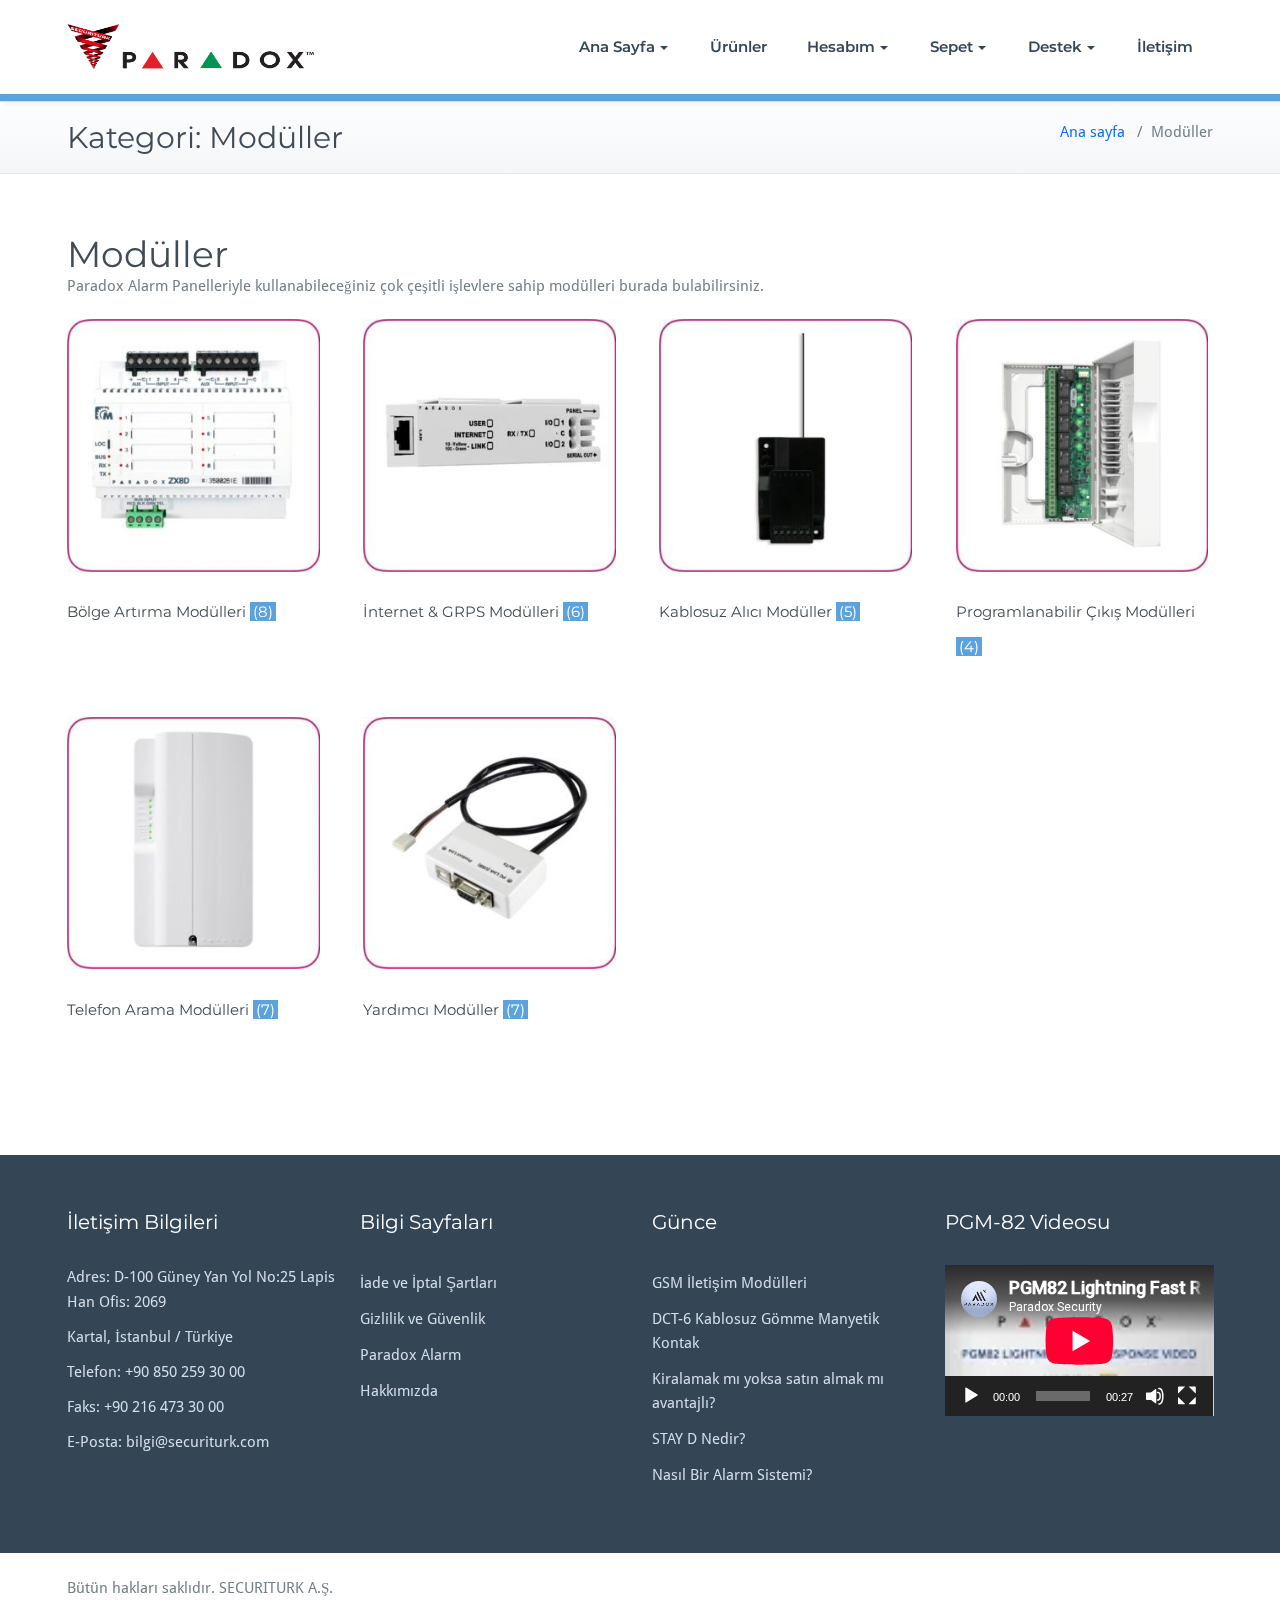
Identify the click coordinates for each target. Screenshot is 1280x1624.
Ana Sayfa (617, 46)
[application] (1079, 1340)
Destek (1055, 46)
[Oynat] (971, 1396)
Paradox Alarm (410, 1355)
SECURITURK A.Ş (274, 1588)
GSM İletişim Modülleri (729, 1283)
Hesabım (841, 46)
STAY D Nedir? (698, 1439)
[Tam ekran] (1187, 1396)
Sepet (951, 46)
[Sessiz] (1155, 1396)
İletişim (1165, 46)
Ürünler (738, 46)
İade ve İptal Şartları (428, 1283)
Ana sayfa (1092, 132)
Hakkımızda (399, 1391)
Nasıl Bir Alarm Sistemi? (732, 1475)
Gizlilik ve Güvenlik (422, 1319)
